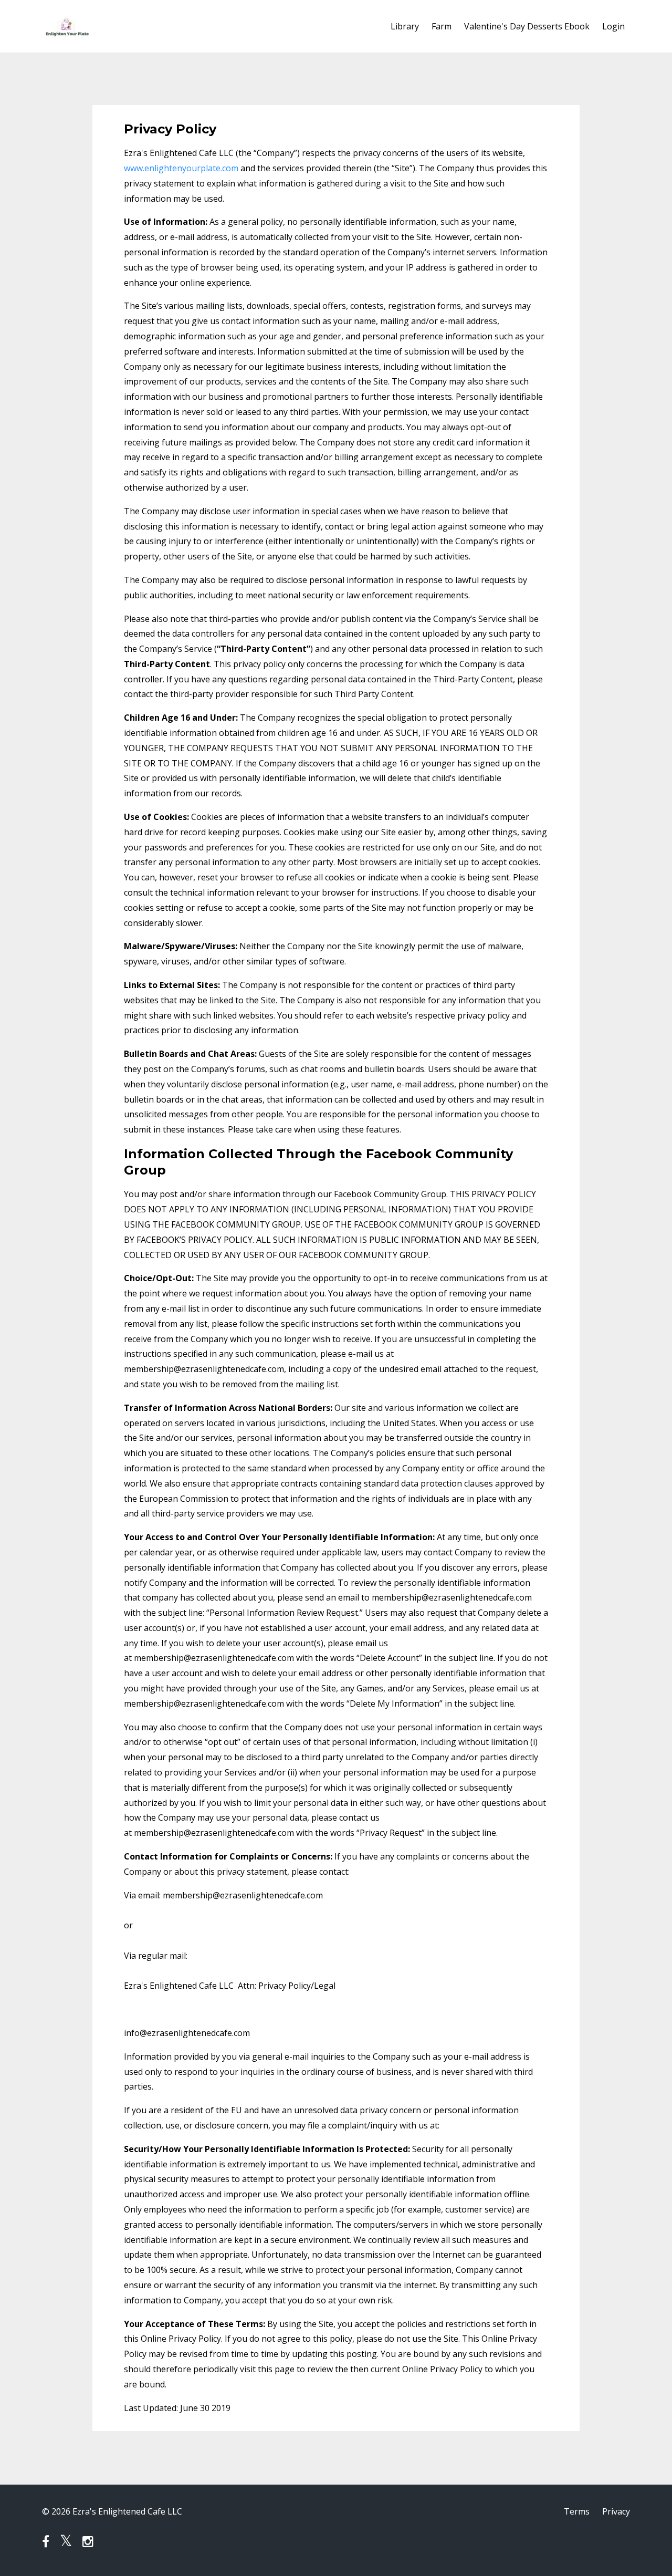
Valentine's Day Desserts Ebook (527, 26)
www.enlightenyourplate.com (181, 168)
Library (405, 26)
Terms (577, 2511)
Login (613, 26)
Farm (442, 26)
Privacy (616, 2511)
